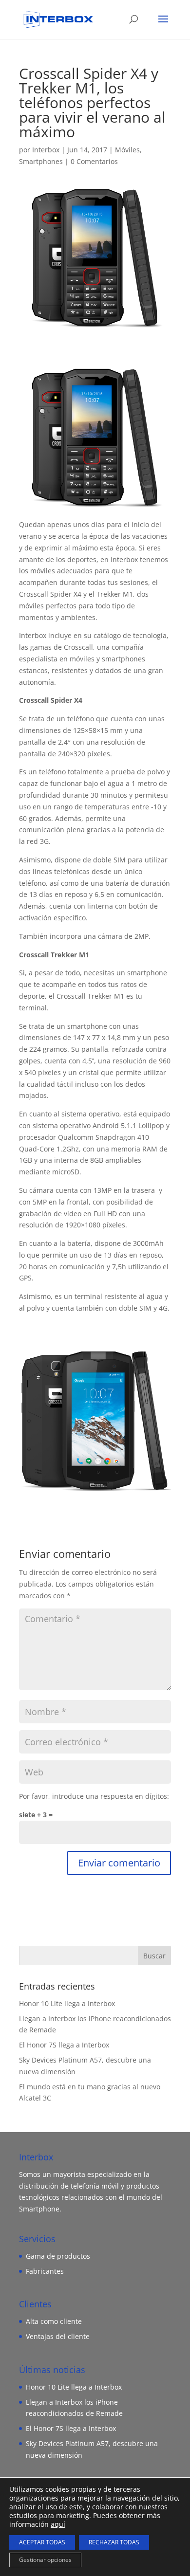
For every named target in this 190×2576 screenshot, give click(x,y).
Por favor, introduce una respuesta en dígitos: (94, 1796)
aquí (58, 2524)
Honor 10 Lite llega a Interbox (67, 2003)
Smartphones (41, 161)
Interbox (46, 150)
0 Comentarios (94, 161)
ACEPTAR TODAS (42, 2542)
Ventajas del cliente (58, 2336)
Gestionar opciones (45, 2560)
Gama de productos (58, 2256)
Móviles (127, 150)
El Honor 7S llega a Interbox (64, 2045)
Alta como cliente (54, 2321)
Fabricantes (45, 2271)
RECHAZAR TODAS (114, 2542)
